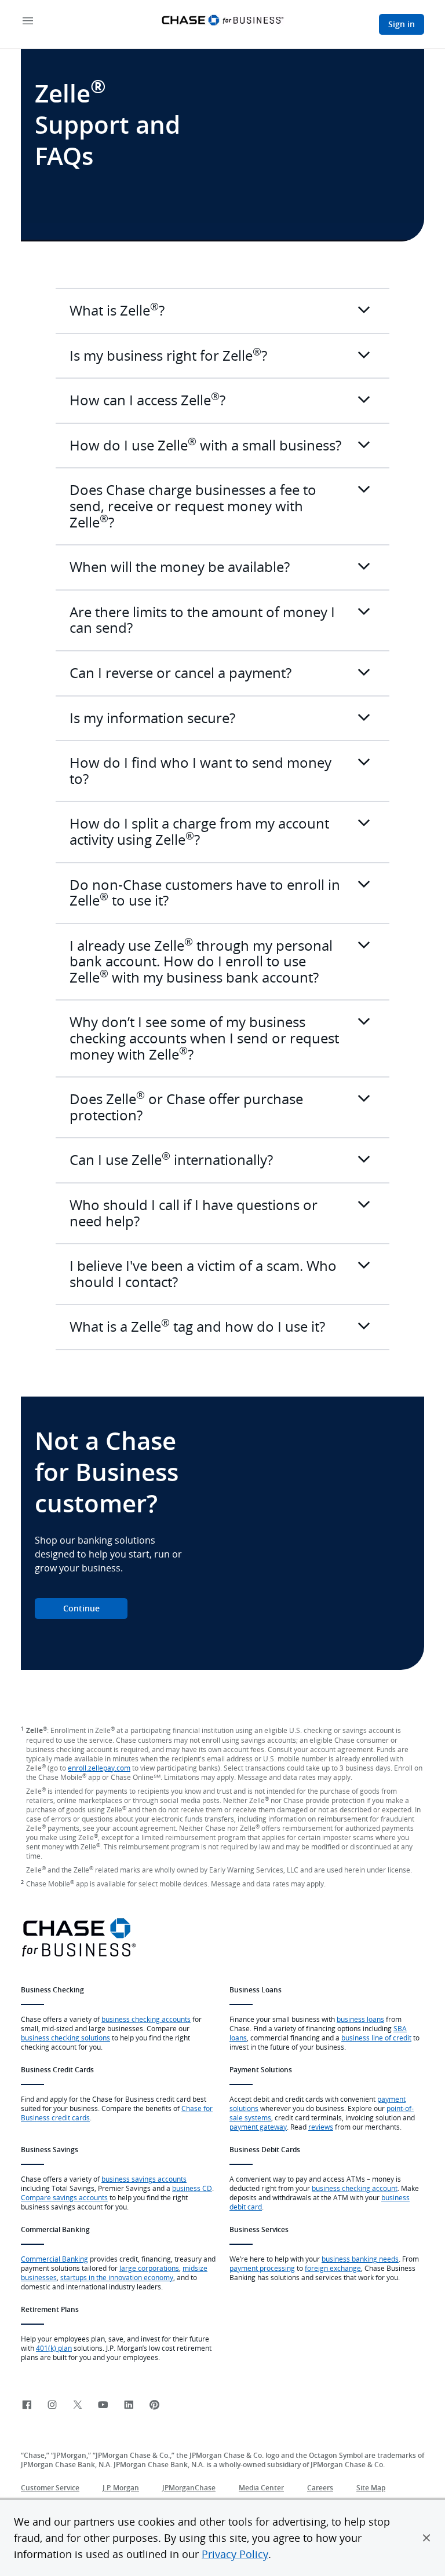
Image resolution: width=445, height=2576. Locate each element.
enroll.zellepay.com (99, 1768)
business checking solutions (65, 2038)
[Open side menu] (28, 22)
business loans (360, 2019)
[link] (27, 2405)
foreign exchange (333, 2268)
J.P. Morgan (121, 2488)
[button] (426, 2538)
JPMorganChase (189, 2488)
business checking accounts (146, 2019)
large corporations (149, 2268)
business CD (192, 2188)
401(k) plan (54, 2348)
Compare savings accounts (64, 2197)
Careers (320, 2488)
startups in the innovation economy (117, 2277)
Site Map (371, 2488)
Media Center (261, 2488)
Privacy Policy (235, 2554)
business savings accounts (144, 2179)
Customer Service (50, 2488)
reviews (321, 2127)
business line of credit (376, 2038)
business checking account (355, 2188)
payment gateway (258, 2127)
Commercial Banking (54, 2259)
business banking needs (360, 2259)
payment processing (262, 2268)
